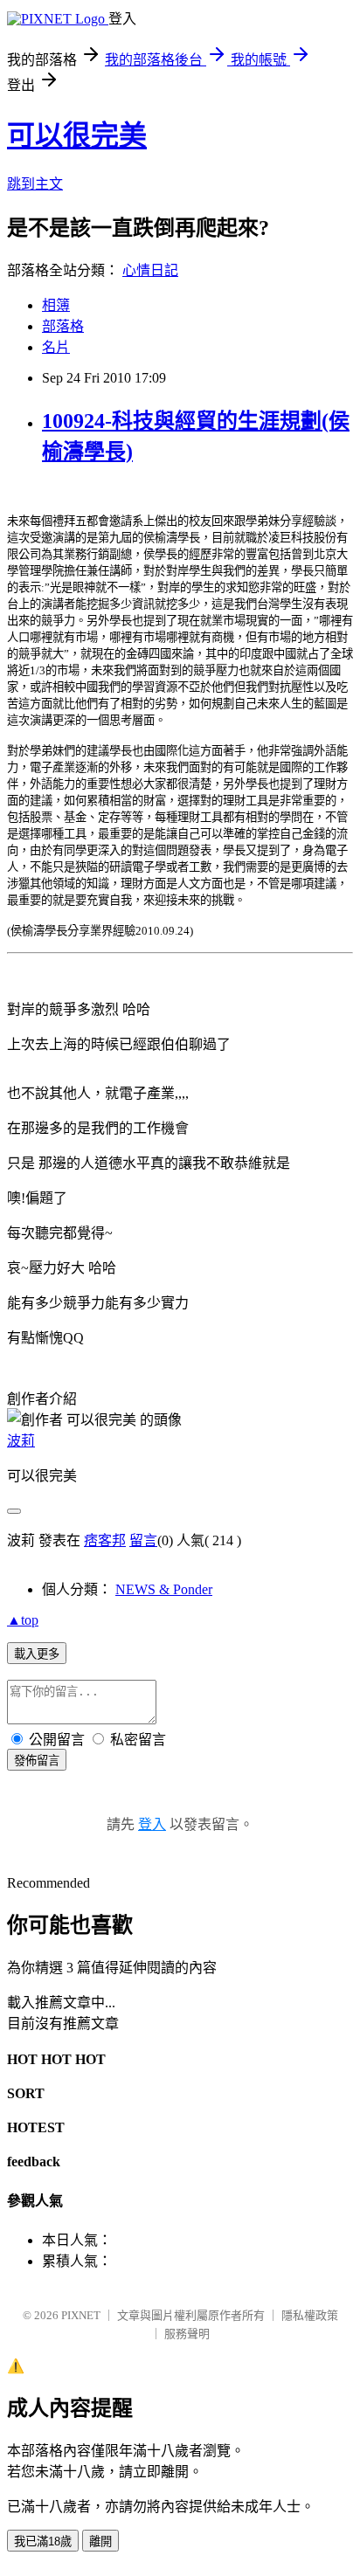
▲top (23, 1620)
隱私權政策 (310, 2315)
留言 (143, 1540)
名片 (56, 347)
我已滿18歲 (43, 2541)
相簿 (56, 305)
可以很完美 (77, 135)
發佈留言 (37, 1761)
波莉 (21, 1441)
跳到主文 (35, 184)
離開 (100, 2541)
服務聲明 (187, 2334)
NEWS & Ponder (164, 1589)
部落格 (63, 326)
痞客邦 (105, 1540)
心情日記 (150, 270)
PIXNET (81, 2315)
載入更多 (37, 1654)
